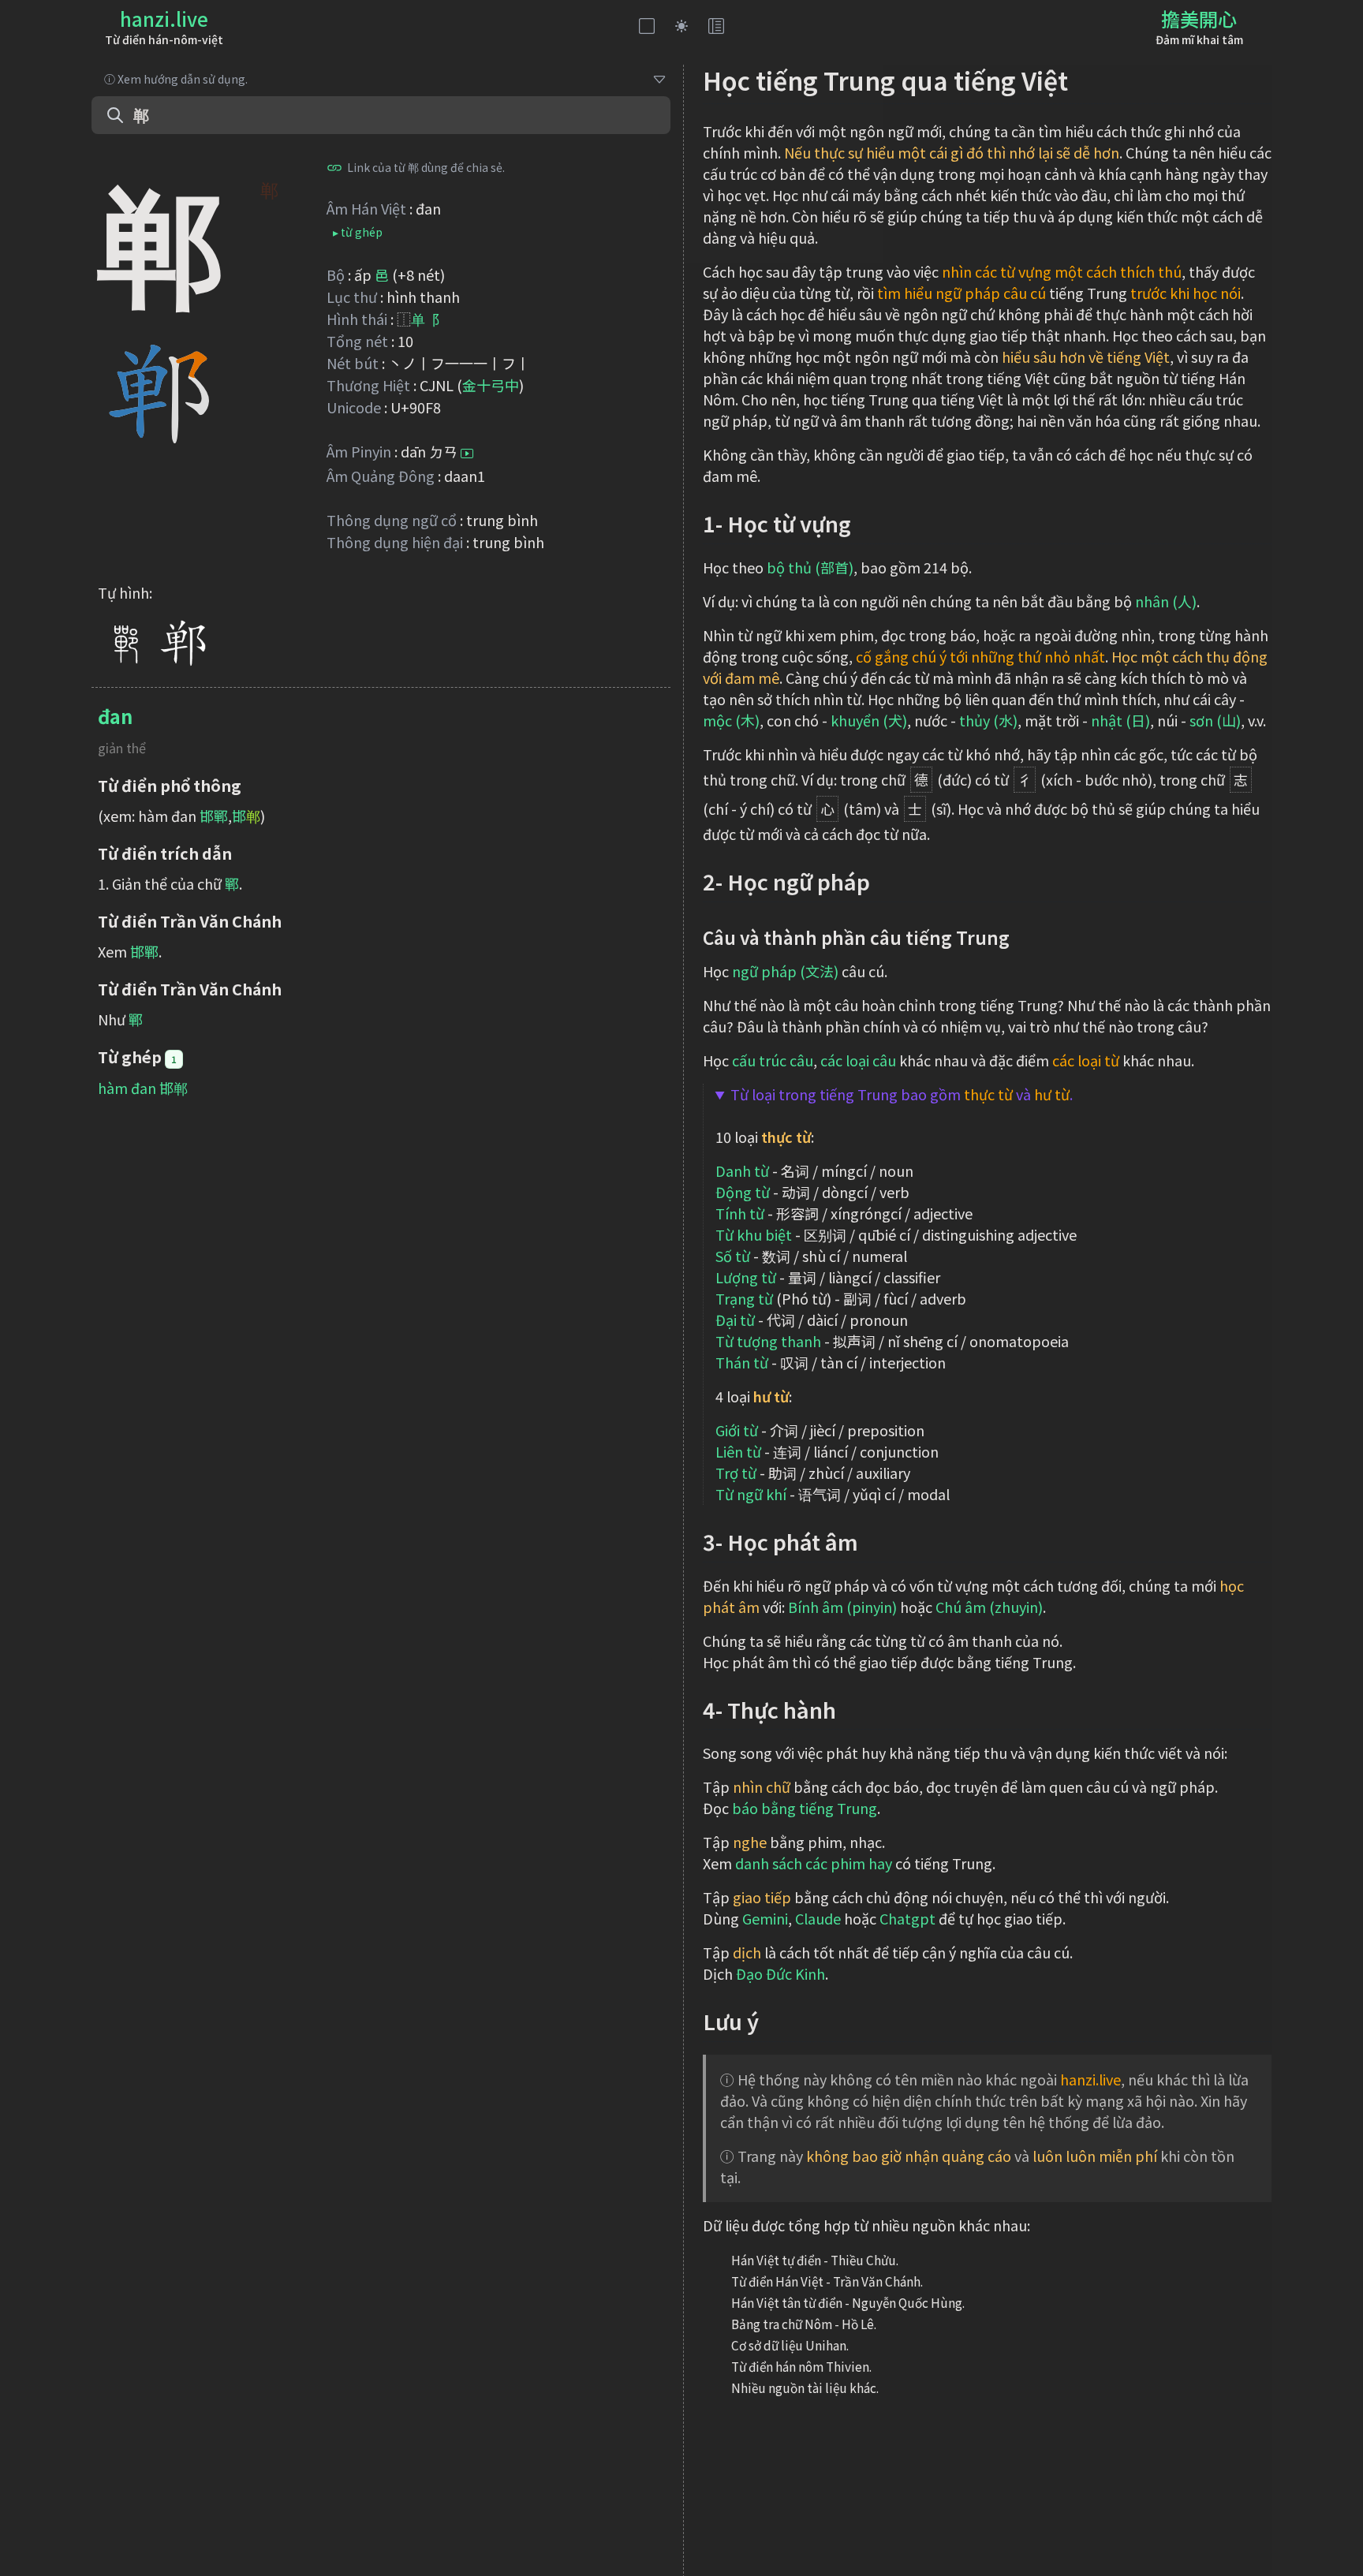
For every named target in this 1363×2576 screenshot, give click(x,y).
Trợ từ (736, 1473)
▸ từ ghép (358, 232)
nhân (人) (1166, 601)
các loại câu (858, 1060)
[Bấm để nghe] (467, 454)
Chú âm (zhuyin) (989, 1607)
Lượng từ (746, 1277)
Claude (818, 1918)
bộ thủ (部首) (810, 567)
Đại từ (735, 1320)
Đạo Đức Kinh (780, 1973)
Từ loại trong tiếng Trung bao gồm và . (902, 1094)
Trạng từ (744, 1298)
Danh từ (742, 1170)
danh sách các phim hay (814, 1863)
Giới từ (737, 1430)
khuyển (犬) (869, 720)
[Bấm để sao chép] (334, 167)
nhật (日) (1120, 720)
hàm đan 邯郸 (143, 1088)
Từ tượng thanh (768, 1341)
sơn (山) (1215, 720)
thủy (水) (988, 720)
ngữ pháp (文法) (785, 971)
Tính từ (740, 1213)
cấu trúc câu (773, 1060)
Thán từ (742, 1362)
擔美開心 (1199, 19)
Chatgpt (907, 1918)
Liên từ (738, 1451)
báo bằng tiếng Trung (805, 1808)
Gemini (765, 1918)
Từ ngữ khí (751, 1494)
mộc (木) (731, 720)
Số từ (733, 1256)
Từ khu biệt (754, 1234)
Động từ (743, 1192)
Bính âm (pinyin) (842, 1607)
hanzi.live (164, 19)
